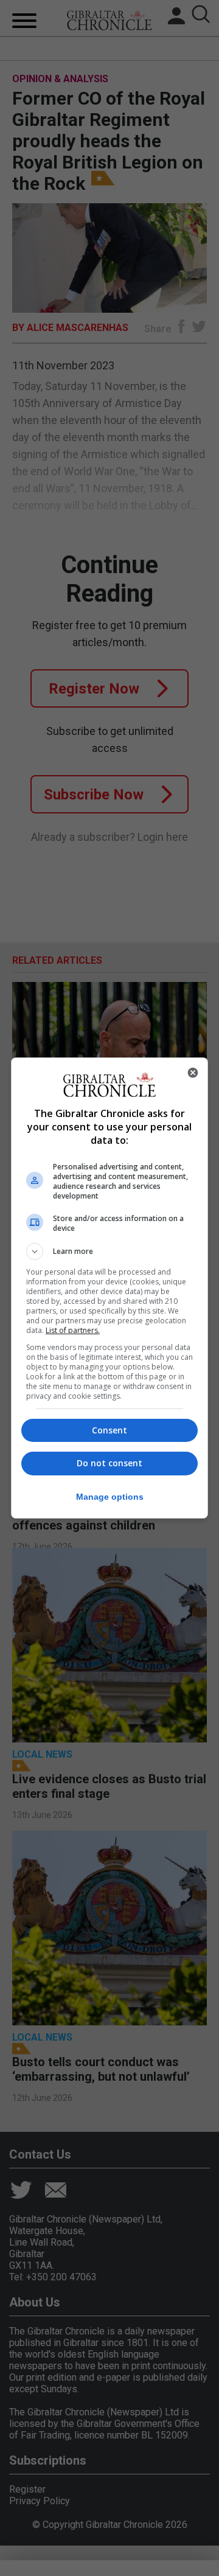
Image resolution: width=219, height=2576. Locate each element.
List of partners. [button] (73, 1330)
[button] (109, 1251)
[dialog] (109, 1288)
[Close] (193, 1073)
